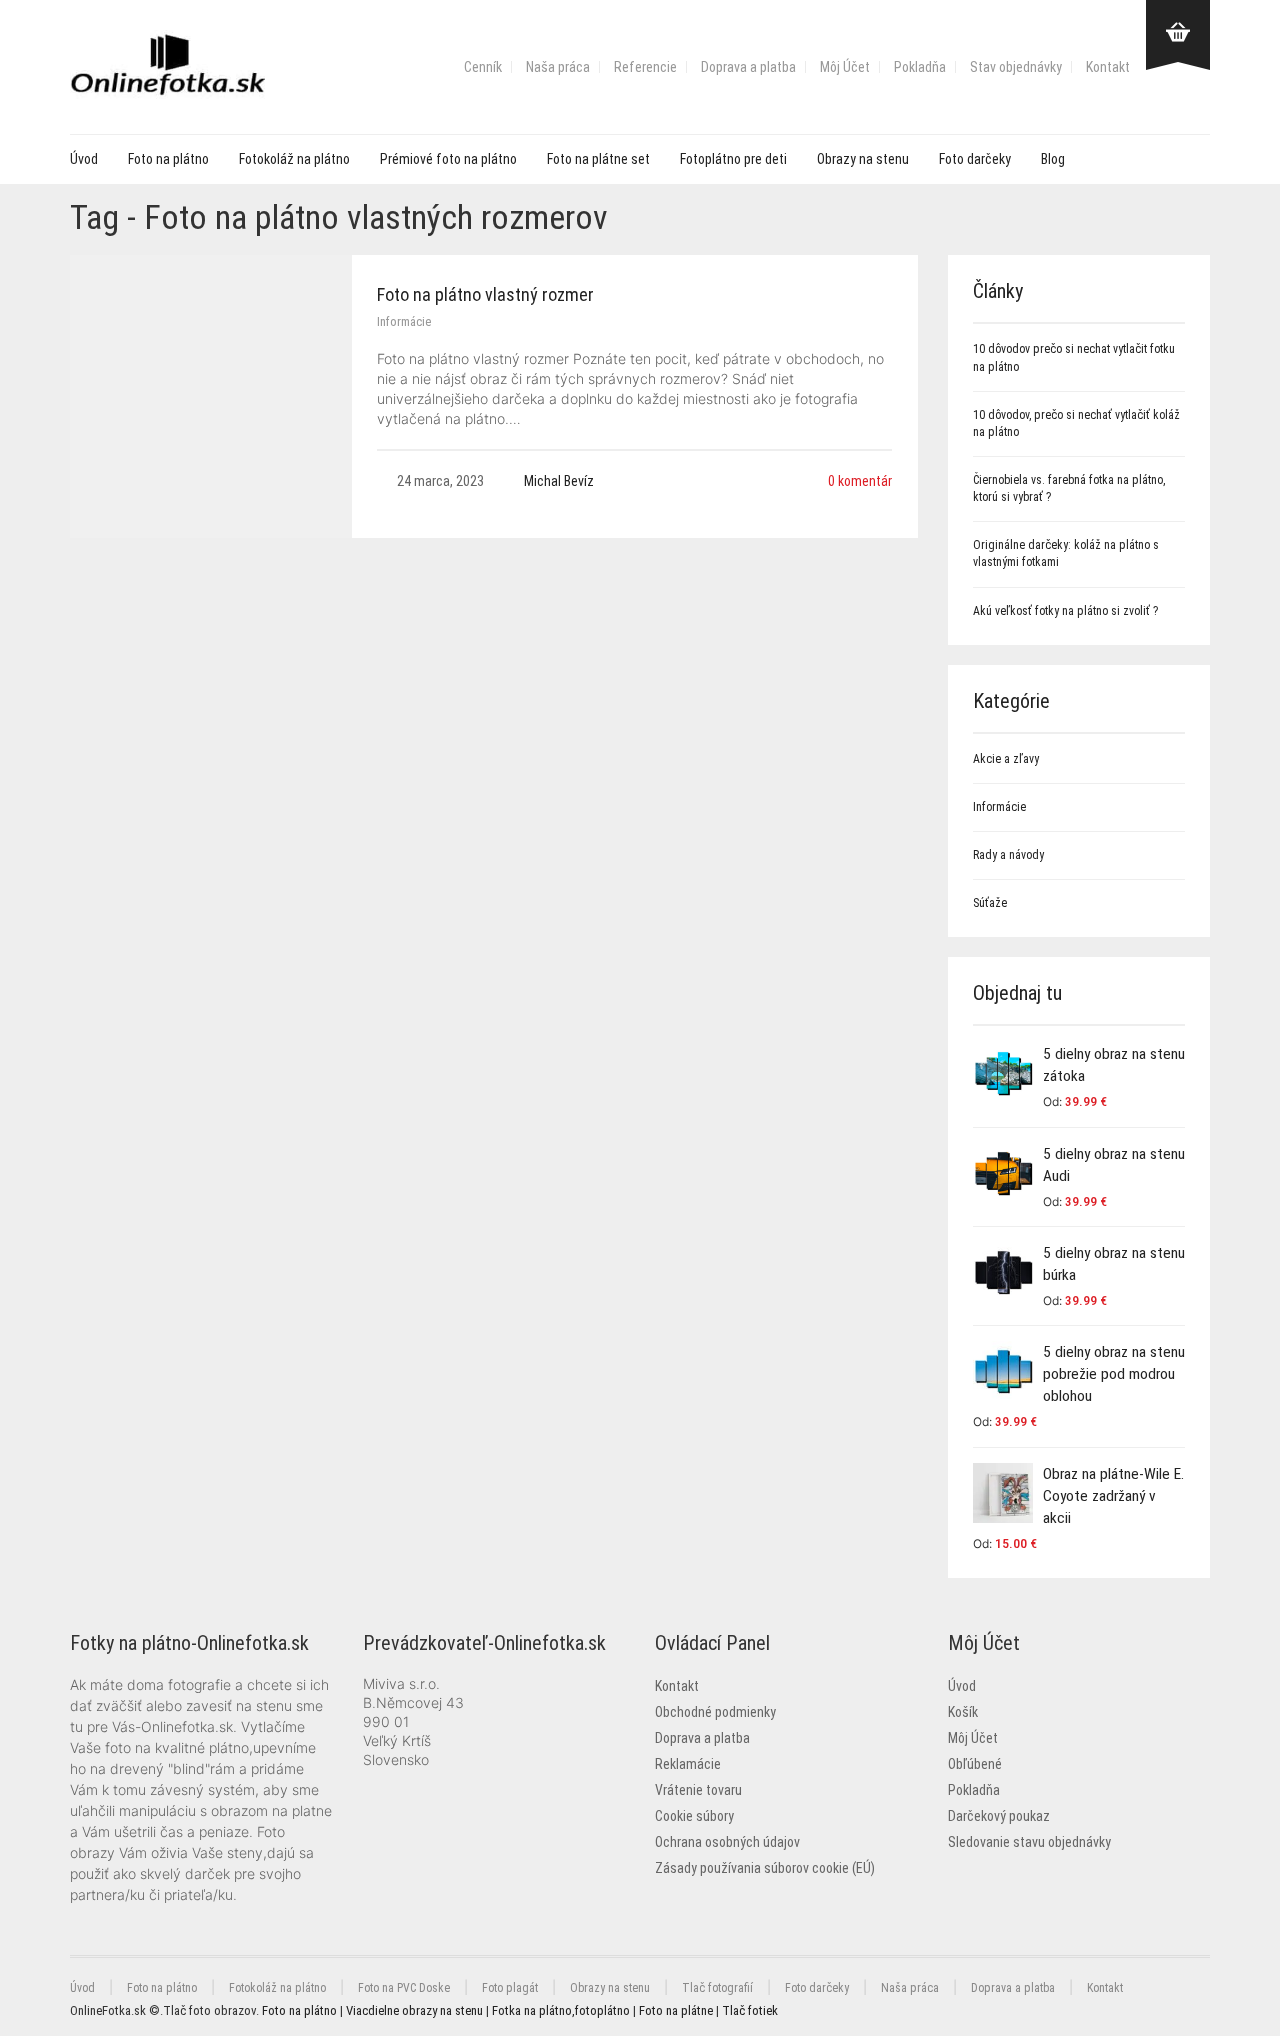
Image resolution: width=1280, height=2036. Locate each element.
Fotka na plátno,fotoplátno (561, 2010)
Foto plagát (510, 1988)
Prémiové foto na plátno (448, 159)
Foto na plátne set (598, 159)
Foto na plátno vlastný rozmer (485, 294)
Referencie (645, 67)
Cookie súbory (694, 1816)
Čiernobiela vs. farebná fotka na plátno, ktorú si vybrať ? (1069, 488)
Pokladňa (920, 67)
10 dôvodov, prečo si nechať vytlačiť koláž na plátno (1076, 423)
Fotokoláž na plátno (294, 159)
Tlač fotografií (717, 1988)
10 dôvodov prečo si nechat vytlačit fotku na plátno (1074, 357)
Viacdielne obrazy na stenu (414, 2010)
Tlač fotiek (750, 2010)
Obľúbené (975, 1764)
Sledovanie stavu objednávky (1029, 1842)
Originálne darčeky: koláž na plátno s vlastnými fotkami (1066, 553)
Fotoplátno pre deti (733, 159)
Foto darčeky (975, 159)
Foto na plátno (168, 159)
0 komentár (860, 481)
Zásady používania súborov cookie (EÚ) (765, 1868)
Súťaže (990, 903)
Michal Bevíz (559, 481)
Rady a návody (1008, 855)
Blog (1053, 159)
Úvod (84, 159)
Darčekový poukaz (999, 1816)
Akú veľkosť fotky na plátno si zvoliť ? (1065, 611)
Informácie (404, 321)
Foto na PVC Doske (404, 1988)
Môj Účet (845, 67)
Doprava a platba (748, 67)
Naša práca (558, 67)
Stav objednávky (1016, 67)
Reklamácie (688, 1764)
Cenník (483, 67)
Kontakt (1108, 67)
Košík (963, 1712)
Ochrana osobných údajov (727, 1842)
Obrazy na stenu (863, 159)
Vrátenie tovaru (698, 1790)
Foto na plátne (676, 2010)
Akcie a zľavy (1006, 759)
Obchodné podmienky (715, 1712)
